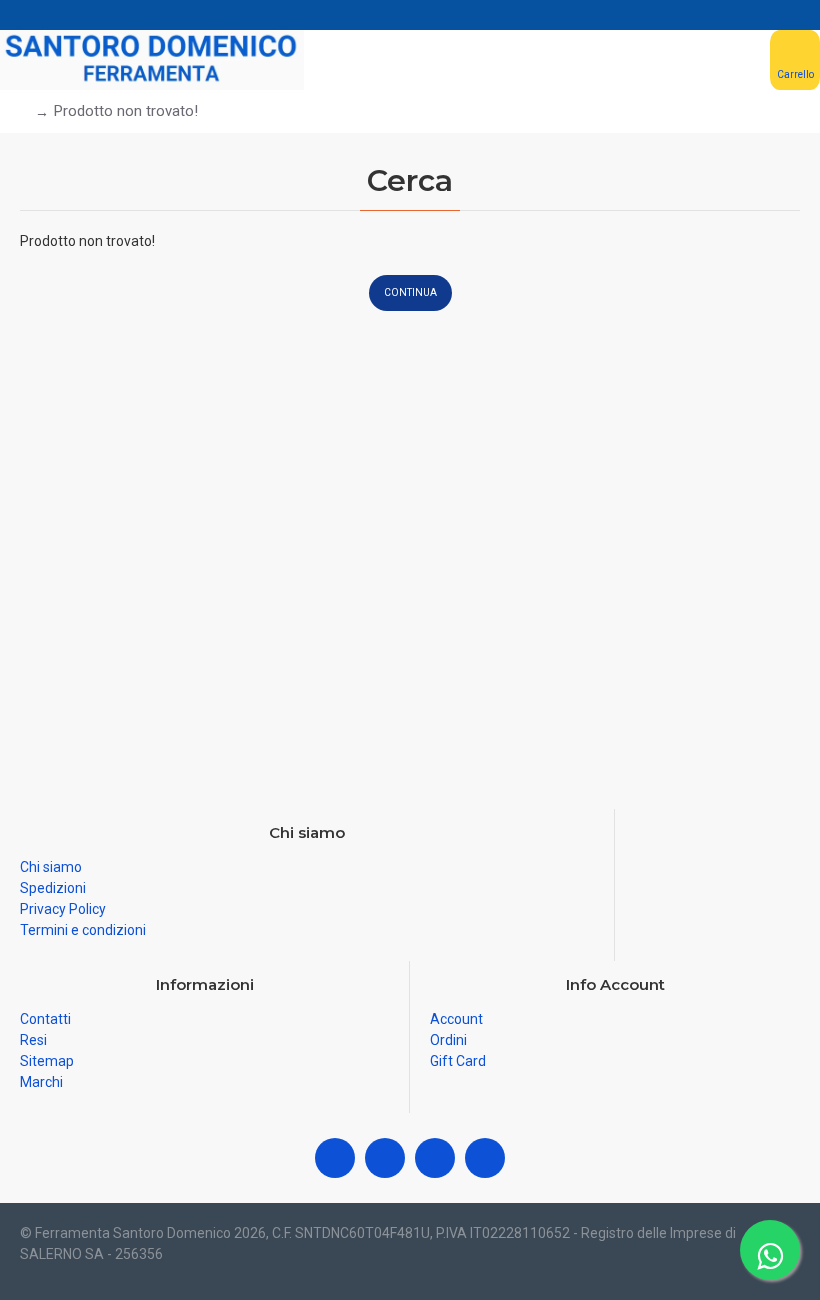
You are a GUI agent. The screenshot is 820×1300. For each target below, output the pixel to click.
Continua (410, 292)
